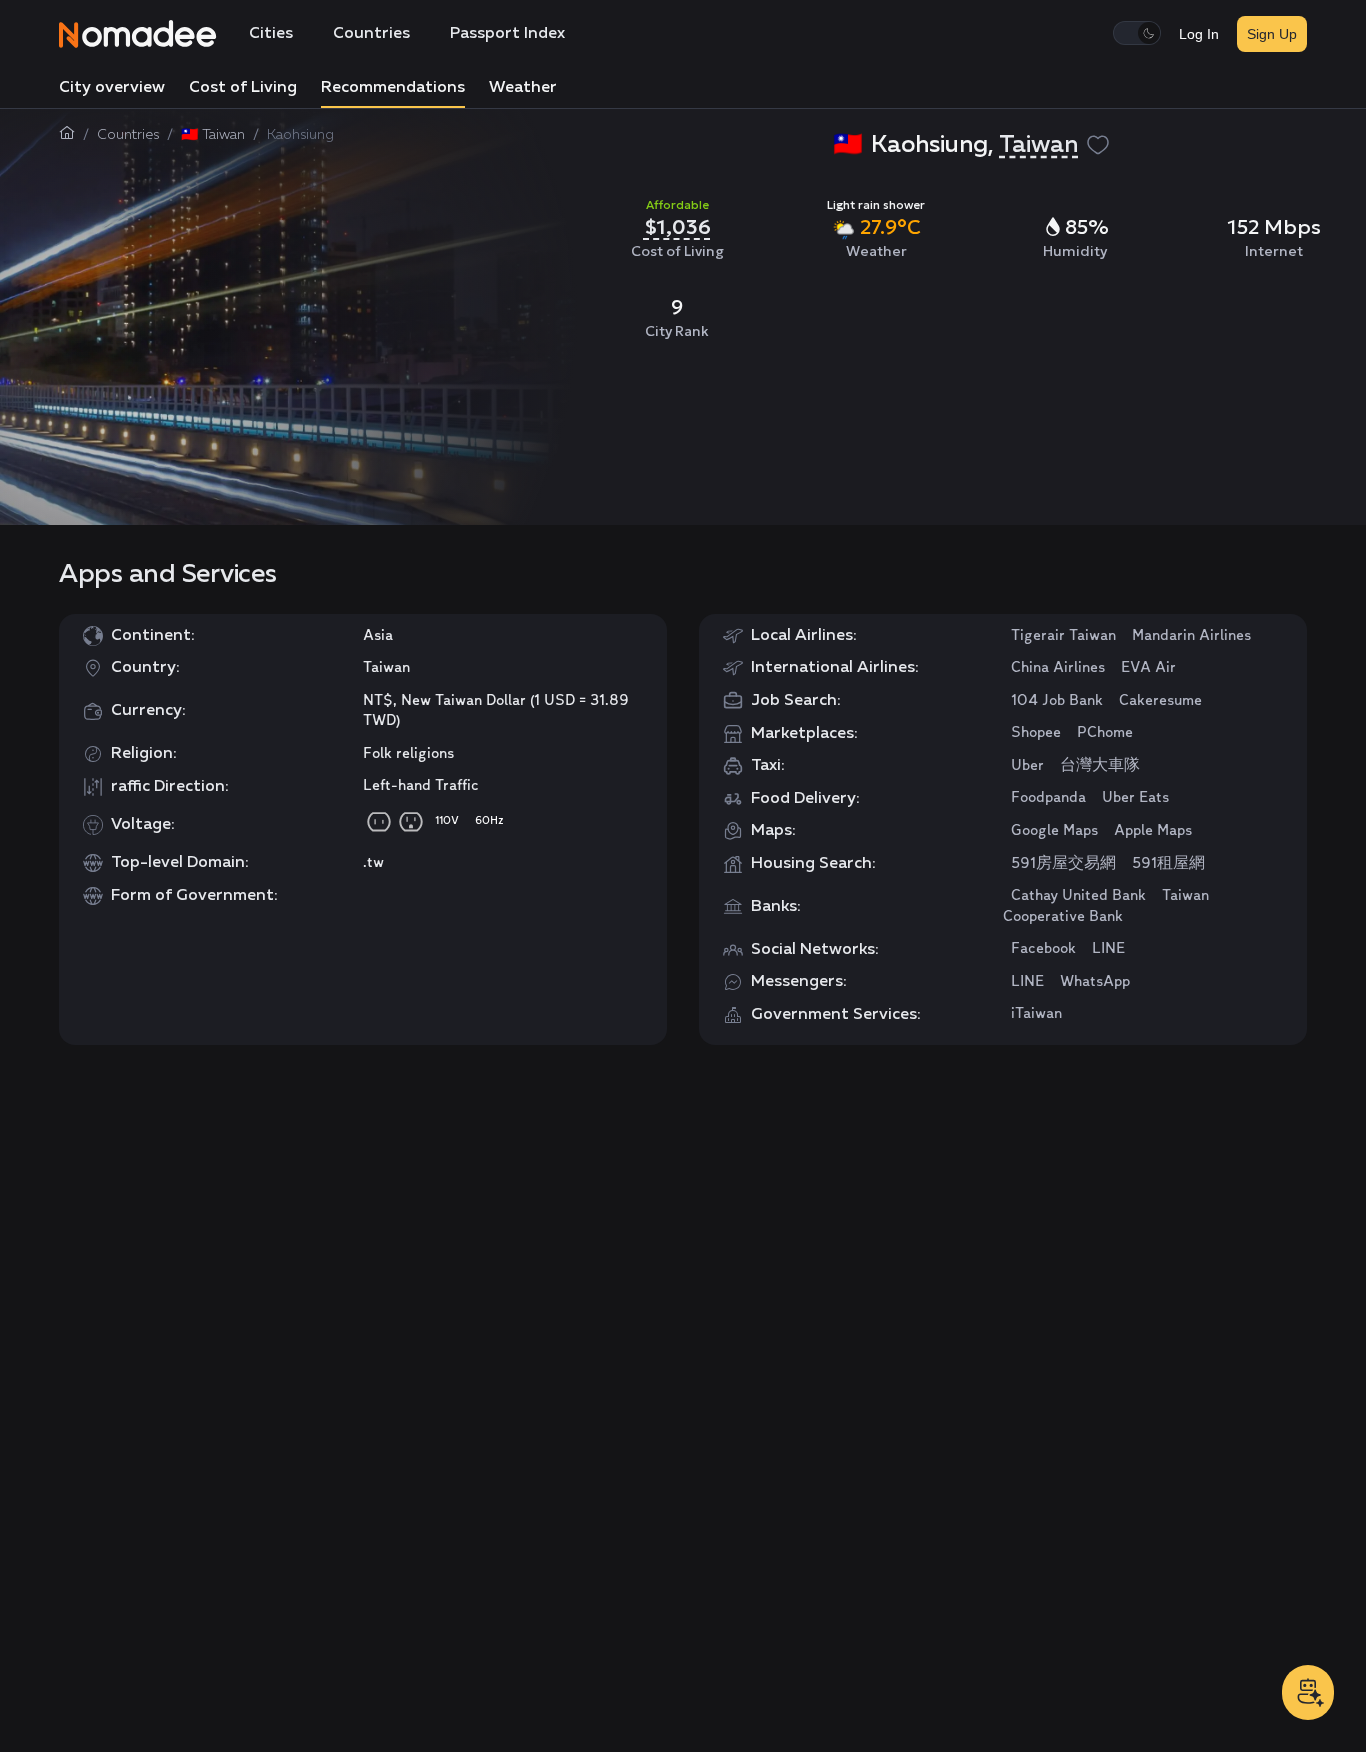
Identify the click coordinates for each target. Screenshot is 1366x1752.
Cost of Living (243, 88)
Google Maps (1054, 831)
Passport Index (507, 34)
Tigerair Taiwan (1063, 636)
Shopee (1036, 733)
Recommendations (393, 88)
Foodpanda (1048, 798)
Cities (271, 34)
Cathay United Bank (1078, 896)
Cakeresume (1160, 701)
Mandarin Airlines (1191, 636)
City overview (112, 88)
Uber (1027, 766)
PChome (1105, 733)
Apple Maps (1153, 831)
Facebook (1043, 949)
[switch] (1137, 33)
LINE (1108, 949)
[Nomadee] (138, 34)
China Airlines (1058, 668)
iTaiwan (1036, 1014)
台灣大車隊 (1100, 766)
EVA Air (1148, 668)
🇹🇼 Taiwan (213, 135)
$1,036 (677, 227)
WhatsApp (1095, 982)
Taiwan (1038, 145)
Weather (523, 88)
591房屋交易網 (1063, 864)
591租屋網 (1168, 864)
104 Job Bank (1057, 701)
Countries (371, 34)
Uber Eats (1135, 798)
